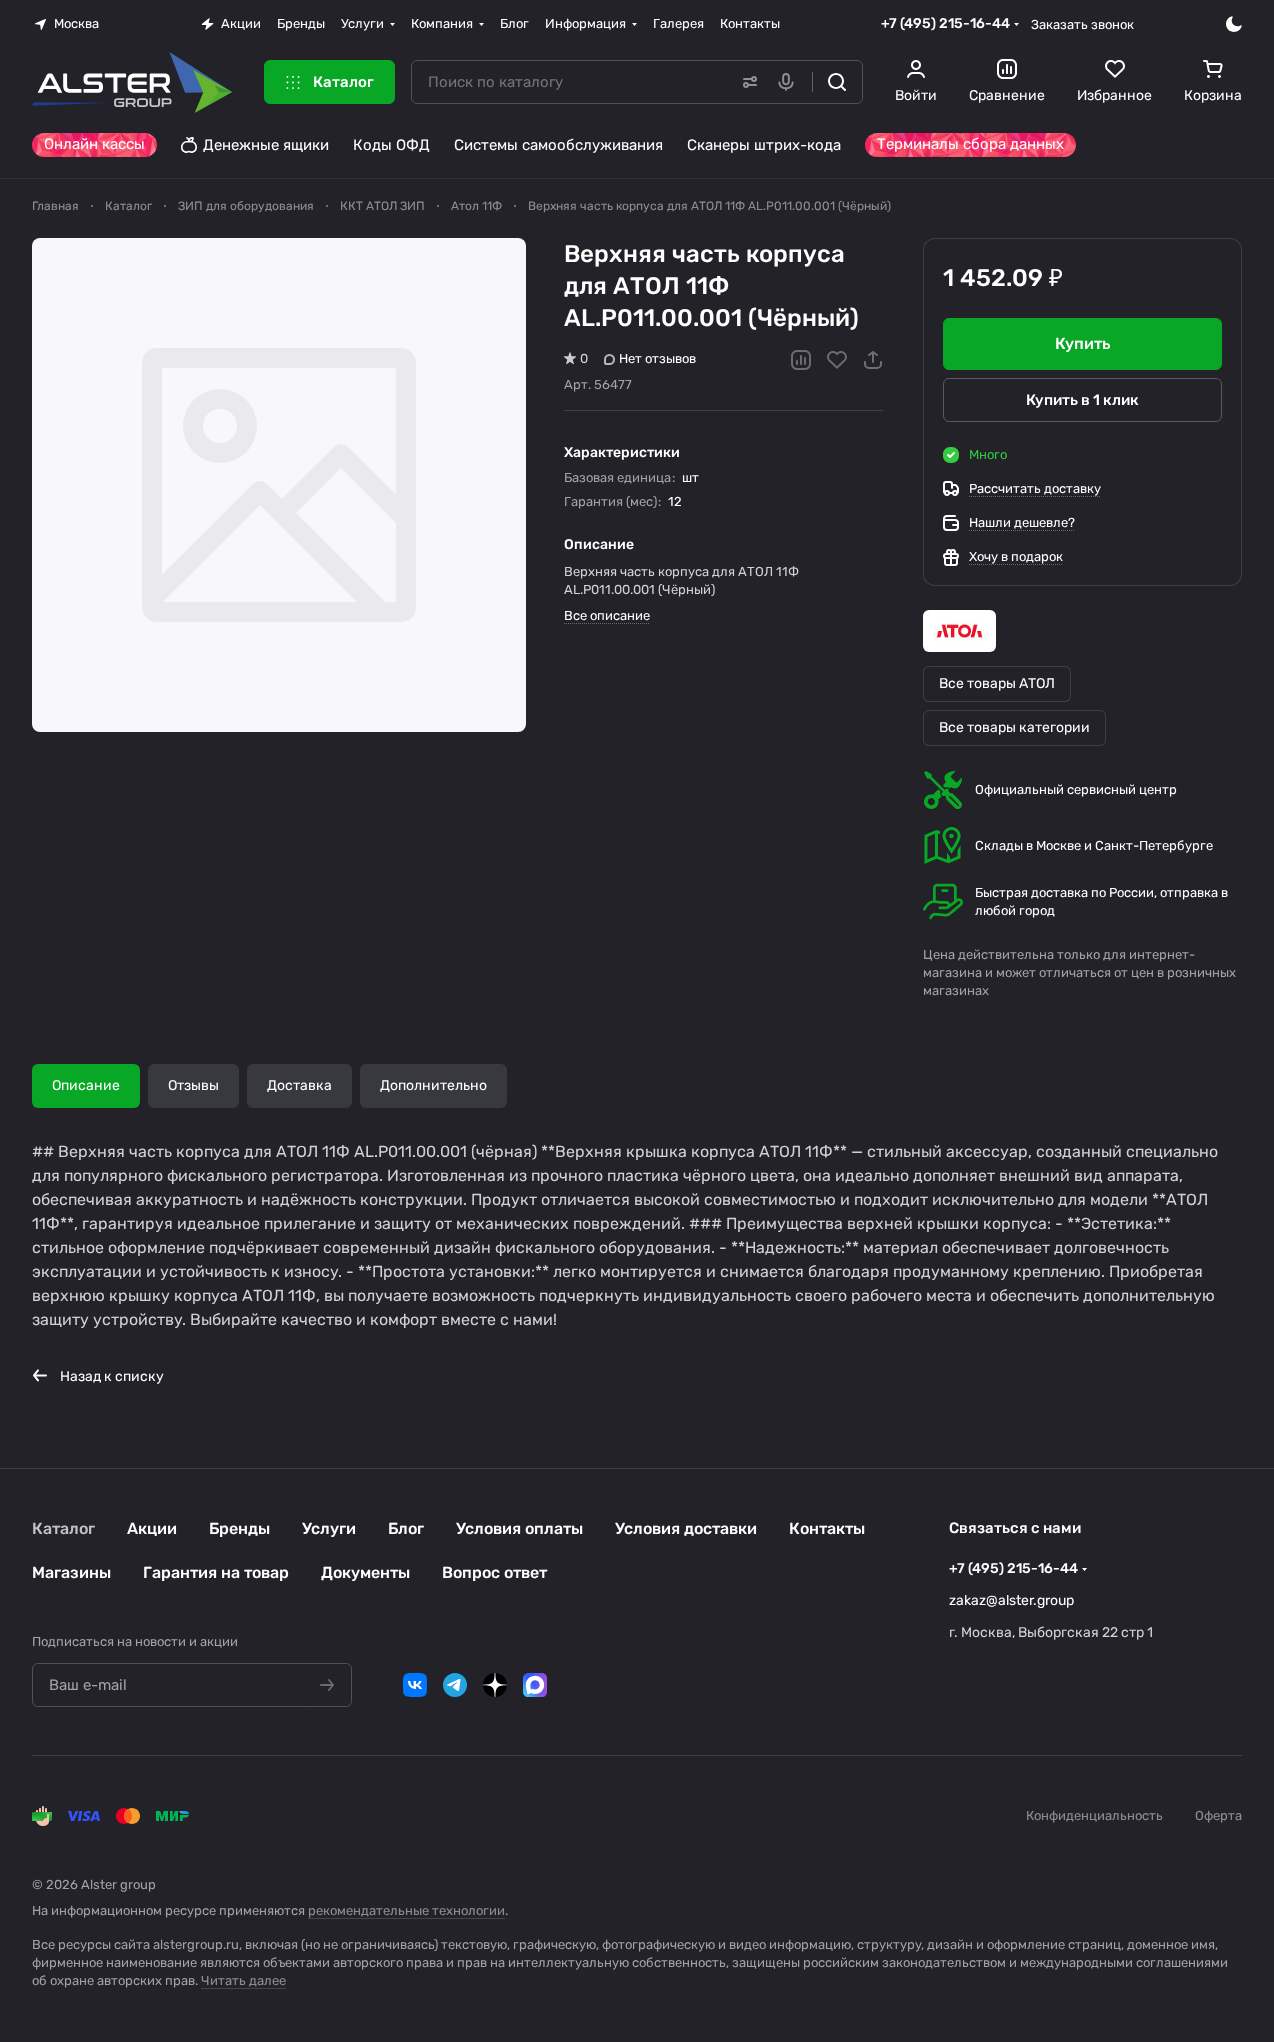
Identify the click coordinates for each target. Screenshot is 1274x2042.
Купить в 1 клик (1082, 400)
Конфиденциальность (1094, 1815)
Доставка (299, 1085)
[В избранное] (837, 360)
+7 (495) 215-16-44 (945, 23)
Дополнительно (433, 1085)
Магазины (71, 1572)
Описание (86, 1085)
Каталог (63, 1528)
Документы (365, 1572)
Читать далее (243, 1980)
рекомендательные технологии (406, 1910)
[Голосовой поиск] (790, 82)
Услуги (329, 1528)
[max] (535, 1685)
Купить (1082, 343)
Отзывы (193, 1085)
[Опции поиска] (746, 82)
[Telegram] (455, 1685)
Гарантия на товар (216, 1572)
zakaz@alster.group (1011, 1600)
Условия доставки (686, 1528)
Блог (406, 1528)
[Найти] (837, 82)
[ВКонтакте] (415, 1685)
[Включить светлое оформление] (1234, 24)
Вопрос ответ (494, 1572)
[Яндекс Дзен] (495, 1685)
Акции (152, 1528)
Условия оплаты (519, 1528)
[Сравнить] (801, 360)
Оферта (1218, 1815)
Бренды (239, 1528)
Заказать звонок (1082, 24)
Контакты (827, 1528)
